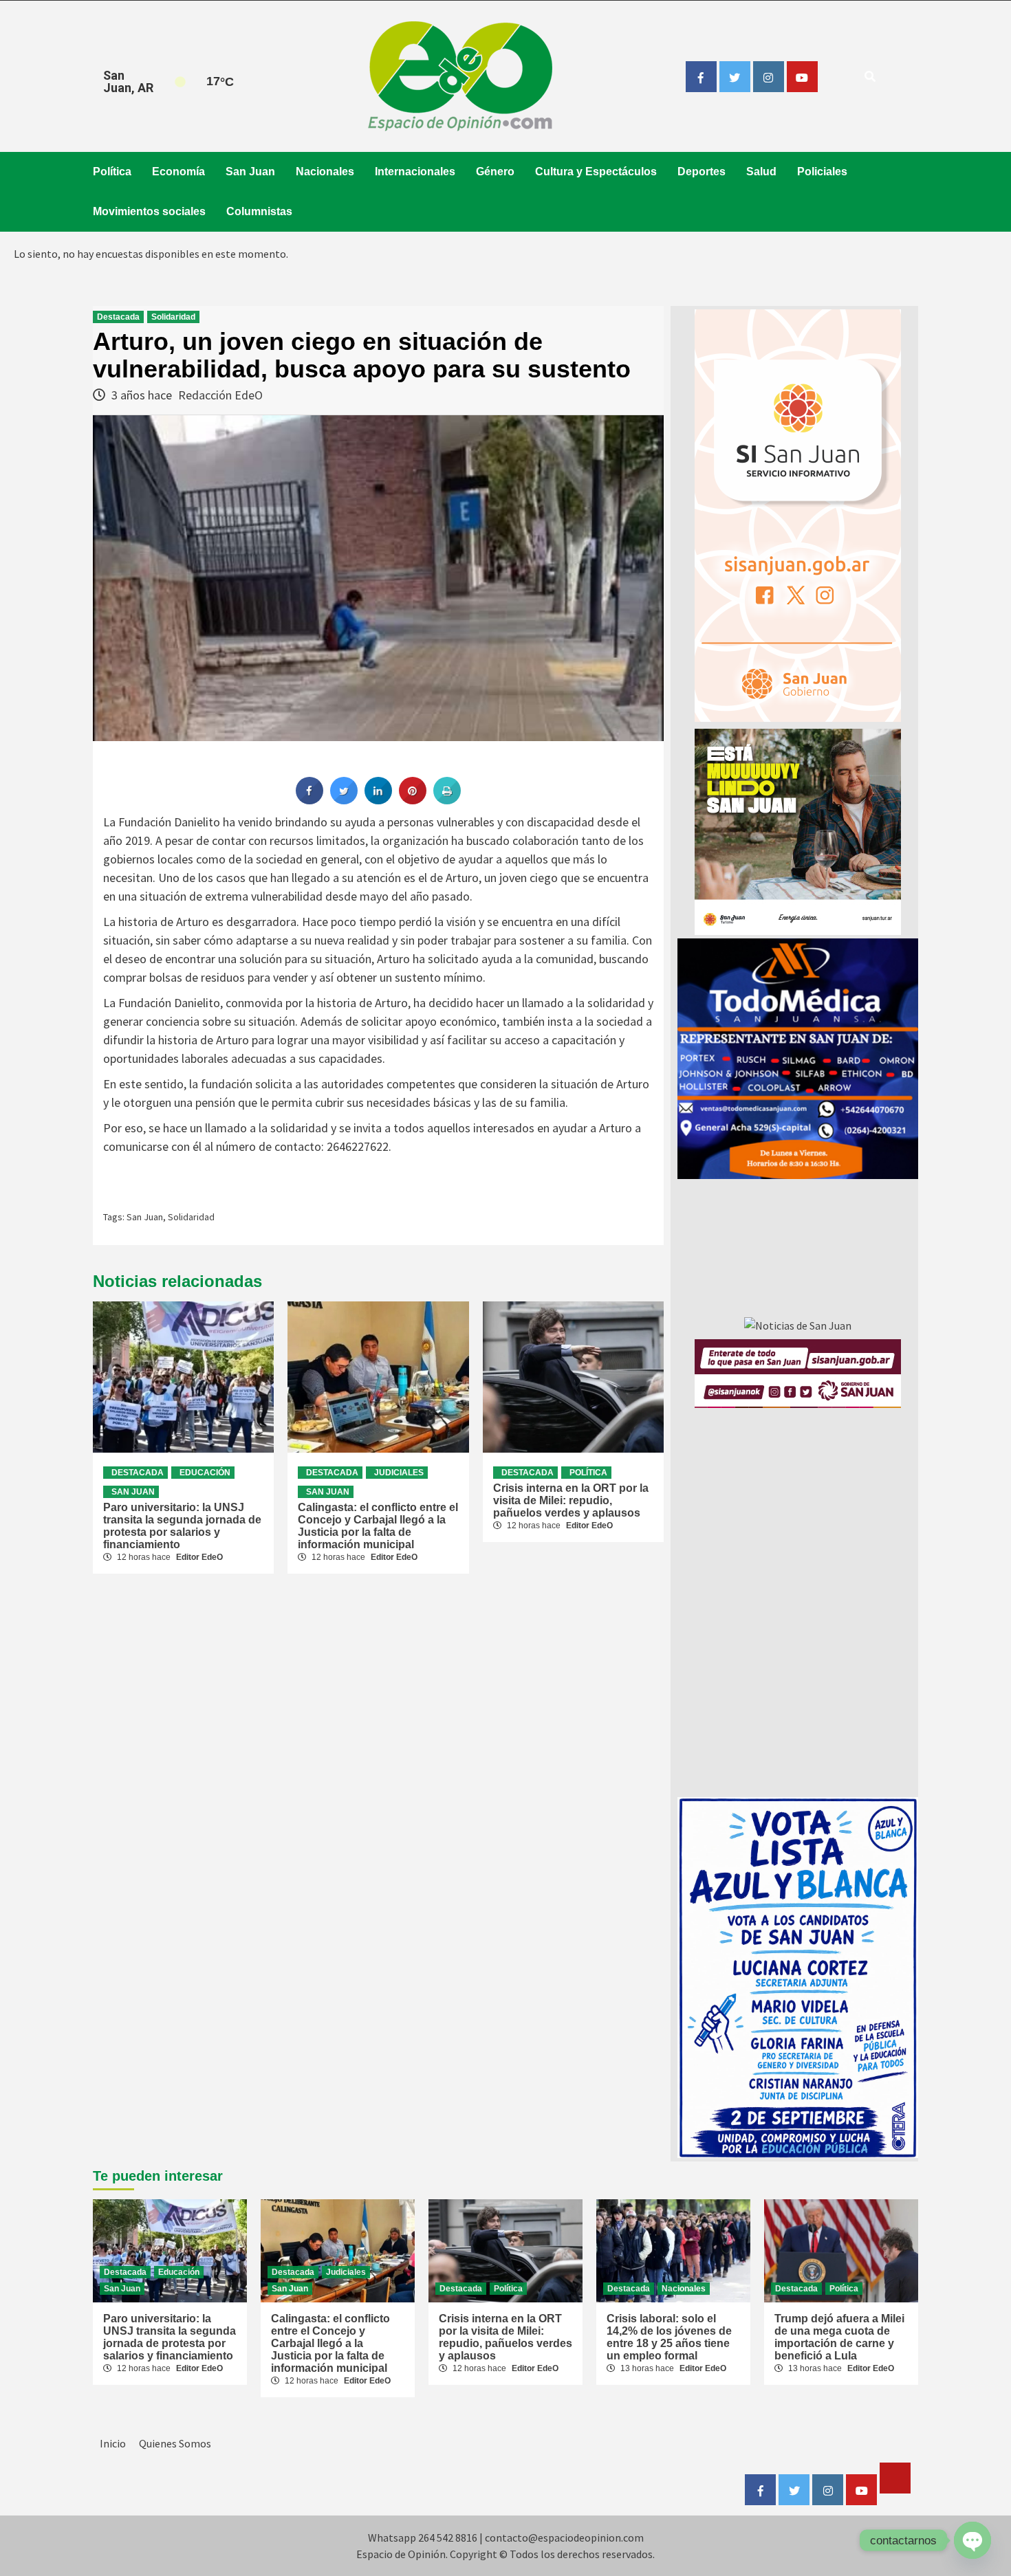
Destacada (118, 317)
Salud (761, 172)
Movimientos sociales (149, 211)
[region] (798, 1059)
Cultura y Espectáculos (596, 172)
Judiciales (399, 1473)
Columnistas (259, 211)
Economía (178, 172)
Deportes (702, 172)
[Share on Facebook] (309, 800)
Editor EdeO (199, 1557)
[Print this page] (447, 800)
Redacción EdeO (220, 395)
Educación (205, 1473)
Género (495, 172)
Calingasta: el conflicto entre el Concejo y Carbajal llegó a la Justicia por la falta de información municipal (378, 1526)
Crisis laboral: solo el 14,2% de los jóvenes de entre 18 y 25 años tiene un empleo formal (669, 2337)
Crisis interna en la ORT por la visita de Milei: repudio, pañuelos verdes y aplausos (571, 1500)
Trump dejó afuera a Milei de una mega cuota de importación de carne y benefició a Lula (839, 2337)
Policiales (822, 172)
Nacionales (325, 172)
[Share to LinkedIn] (378, 800)
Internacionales (415, 172)
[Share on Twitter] (344, 800)
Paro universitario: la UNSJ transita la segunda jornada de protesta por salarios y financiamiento (182, 1526)
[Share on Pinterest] (413, 800)
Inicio (113, 2443)
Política (112, 172)
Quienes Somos (175, 2443)
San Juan (250, 172)
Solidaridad (173, 317)
